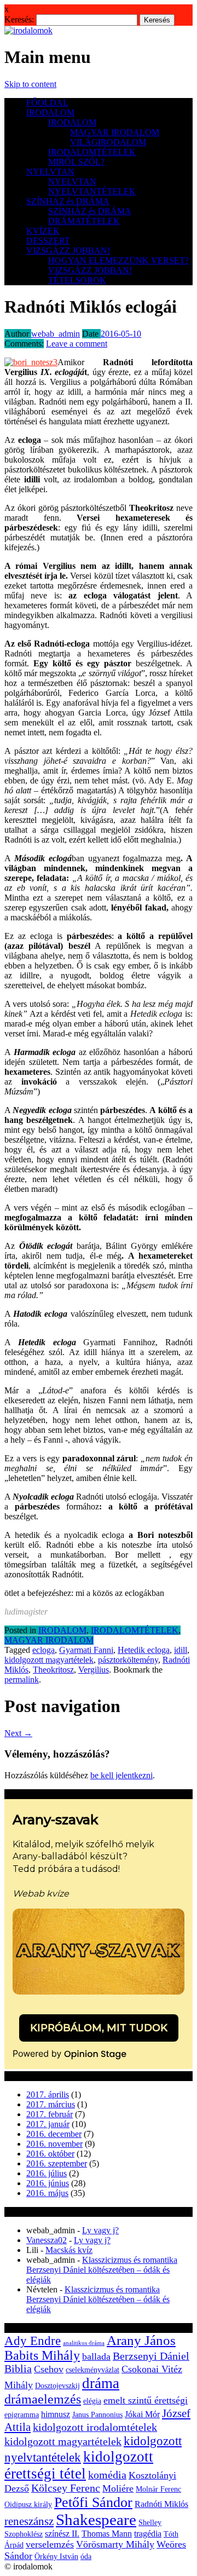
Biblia (18, 2369)
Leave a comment (77, 344)
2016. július (47, 2173)
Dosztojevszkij (57, 2386)
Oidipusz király (28, 2505)
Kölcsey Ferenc (66, 2488)
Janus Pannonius (97, 2415)
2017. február (50, 2114)
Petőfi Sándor (93, 2502)
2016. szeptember (57, 2163)
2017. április (48, 2094)
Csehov (49, 2369)
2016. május (47, 2193)
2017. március (51, 2104)
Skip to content (30, 84)
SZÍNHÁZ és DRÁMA (68, 201)
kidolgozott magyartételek (49, 1660)
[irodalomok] (28, 30)
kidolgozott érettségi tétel (79, 2465)
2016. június (48, 2183)
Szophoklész (24, 2534)
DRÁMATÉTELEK (84, 221)
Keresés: (19, 19)
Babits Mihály (42, 2355)
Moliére (118, 2488)
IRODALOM (50, 113)
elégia (92, 2401)
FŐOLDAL (47, 103)
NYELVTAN (50, 172)
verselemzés (50, 2544)
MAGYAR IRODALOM (115, 132)
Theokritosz (53, 1670)
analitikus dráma (84, 2343)
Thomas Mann (107, 2534)
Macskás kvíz (69, 2250)
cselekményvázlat (92, 2370)
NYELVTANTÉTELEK (92, 191)
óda (86, 2557)
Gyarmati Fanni (86, 1650)
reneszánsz (29, 2521)
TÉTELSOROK (77, 280)
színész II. (62, 2534)
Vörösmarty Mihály (115, 2544)
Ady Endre (33, 2341)
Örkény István (56, 2557)
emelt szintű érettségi (146, 2400)
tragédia (148, 2534)
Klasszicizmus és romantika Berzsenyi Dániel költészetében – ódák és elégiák (102, 2270)
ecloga (44, 1650)
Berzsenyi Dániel (151, 2356)
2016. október (50, 2154)
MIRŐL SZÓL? (76, 162)
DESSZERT (48, 241)
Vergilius (94, 1670)
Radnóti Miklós (161, 2504)
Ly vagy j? (100, 2230)
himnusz (56, 2414)
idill (181, 1650)
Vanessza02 (47, 2240)
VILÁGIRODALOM (108, 142)
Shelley (150, 2523)
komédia (107, 2475)
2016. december (54, 2134)
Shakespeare (96, 2520)
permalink (22, 1679)
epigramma (22, 2415)
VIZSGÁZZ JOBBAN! (68, 250)
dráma (101, 2383)
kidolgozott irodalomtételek (95, 2427)
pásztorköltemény (128, 1660)
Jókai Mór (142, 2414)
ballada (96, 2356)
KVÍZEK (43, 231)
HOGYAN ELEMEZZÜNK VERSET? (118, 260)
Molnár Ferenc (158, 2489)
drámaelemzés (43, 2399)
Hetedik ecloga (144, 1650)
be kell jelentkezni (121, 1775)
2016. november (54, 2144)
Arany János (141, 2340)
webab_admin (56, 334)
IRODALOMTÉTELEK (92, 152)
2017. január (48, 2124)
